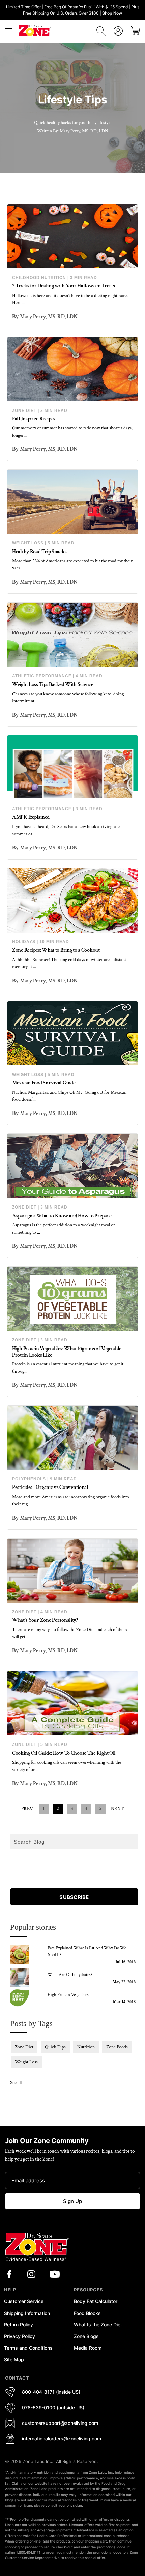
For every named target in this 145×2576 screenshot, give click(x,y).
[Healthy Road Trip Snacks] (72, 502)
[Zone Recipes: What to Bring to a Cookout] (72, 900)
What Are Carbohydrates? (70, 1975)
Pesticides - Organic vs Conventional (50, 1487)
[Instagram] (31, 2274)
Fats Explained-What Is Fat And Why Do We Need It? (87, 1952)
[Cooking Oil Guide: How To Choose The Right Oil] (72, 1703)
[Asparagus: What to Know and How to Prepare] (72, 1166)
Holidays (24, 942)
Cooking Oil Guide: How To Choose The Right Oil (64, 1753)
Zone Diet (24, 411)
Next (118, 1809)
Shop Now (112, 13)
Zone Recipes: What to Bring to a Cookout (56, 950)
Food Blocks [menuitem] (87, 2313)
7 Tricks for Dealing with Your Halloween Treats (64, 286)
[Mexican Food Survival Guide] (72, 1033)
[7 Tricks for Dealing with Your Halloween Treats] (72, 236)
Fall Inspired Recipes (34, 419)
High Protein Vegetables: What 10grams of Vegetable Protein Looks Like (67, 1352)
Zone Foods (117, 2047)
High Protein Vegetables (68, 1995)
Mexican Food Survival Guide (44, 1083)
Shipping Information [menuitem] (27, 2313)
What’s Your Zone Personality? (45, 1620)
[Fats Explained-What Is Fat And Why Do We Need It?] (25, 1954)
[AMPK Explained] (72, 768)
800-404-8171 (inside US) (51, 2392)
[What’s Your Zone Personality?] (72, 1571)
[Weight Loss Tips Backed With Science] (72, 635)
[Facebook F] (9, 2274)
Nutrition (86, 2047)
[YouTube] (55, 2274)
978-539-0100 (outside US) (53, 2407)
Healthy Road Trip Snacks (39, 552)
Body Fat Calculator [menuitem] (96, 2301)
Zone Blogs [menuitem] (86, 2336)
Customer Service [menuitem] (24, 2301)
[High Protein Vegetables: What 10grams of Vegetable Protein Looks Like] (72, 1299)
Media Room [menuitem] (88, 2348)
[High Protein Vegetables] (25, 1998)
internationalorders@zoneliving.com (62, 2439)
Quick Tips (55, 2047)
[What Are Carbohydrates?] (25, 1978)
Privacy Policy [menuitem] (20, 2336)
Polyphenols (29, 1479)
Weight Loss (28, 543)
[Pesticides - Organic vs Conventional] (72, 1438)
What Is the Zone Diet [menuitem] (98, 2325)
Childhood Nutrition (39, 278)
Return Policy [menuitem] (19, 2325)
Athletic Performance (42, 676)
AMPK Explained (31, 817)
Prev (27, 1809)
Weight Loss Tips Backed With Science (53, 685)
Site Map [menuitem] (14, 2359)
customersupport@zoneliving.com (60, 2423)
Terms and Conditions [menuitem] (28, 2348)
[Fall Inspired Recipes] (72, 369)
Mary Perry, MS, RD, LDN (49, 317)
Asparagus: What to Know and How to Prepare (62, 1216)
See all (16, 2083)
